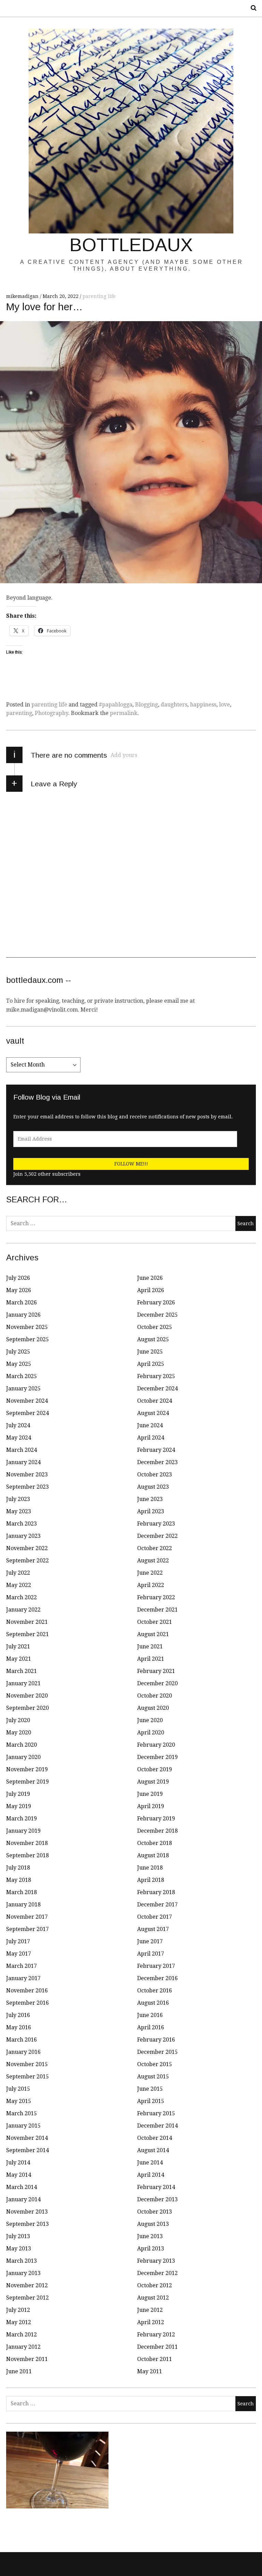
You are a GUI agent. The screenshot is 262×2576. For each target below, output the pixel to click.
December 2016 (157, 1978)
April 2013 (151, 2249)
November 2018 (27, 1843)
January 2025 (23, 1389)
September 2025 (27, 1339)
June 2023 (150, 1499)
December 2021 (157, 1610)
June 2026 (150, 1278)
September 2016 (27, 2003)
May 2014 (19, 2175)
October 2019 (155, 1769)
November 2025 (27, 1327)
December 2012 (157, 2273)
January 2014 (23, 2199)
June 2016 (150, 2015)
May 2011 (150, 2371)
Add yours (124, 755)
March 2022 (21, 1597)
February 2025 (156, 1376)
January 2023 (23, 1536)
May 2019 (19, 1806)
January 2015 (23, 2126)
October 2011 (155, 2359)
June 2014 (150, 2163)
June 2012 (150, 2310)
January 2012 (23, 2347)
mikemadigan (23, 296)
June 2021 (150, 1647)
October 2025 (155, 1327)
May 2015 (19, 2101)
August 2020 (153, 1708)
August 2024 (153, 1413)
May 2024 (19, 1438)
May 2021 (19, 1659)
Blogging (147, 705)
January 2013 (23, 2273)
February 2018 (156, 1892)
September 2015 (27, 2077)
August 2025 (153, 1339)
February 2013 (156, 2261)
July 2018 (18, 1868)
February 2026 (156, 1303)
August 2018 (153, 1855)
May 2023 (19, 1511)
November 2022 (27, 1548)
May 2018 (19, 1880)
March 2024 (21, 1450)
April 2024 (151, 1438)
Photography (52, 713)
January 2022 (23, 1610)
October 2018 (155, 1843)
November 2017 (27, 1917)
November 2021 (27, 1622)
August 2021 (153, 1634)
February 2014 (156, 2187)
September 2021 (27, 1634)
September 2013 (27, 2224)
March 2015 (21, 2113)
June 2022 (150, 1573)
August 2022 (153, 1561)
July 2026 (18, 1278)
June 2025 (150, 1352)
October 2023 (155, 1475)
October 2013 (155, 2212)
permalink (124, 713)
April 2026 (151, 1290)
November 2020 (27, 1696)
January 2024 (23, 1462)
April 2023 (151, 1511)
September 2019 (27, 1782)
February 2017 (156, 1966)
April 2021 (151, 1659)
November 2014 (27, 2138)
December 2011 (157, 2347)
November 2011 (27, 2359)
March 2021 (21, 1671)
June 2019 (150, 1794)
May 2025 (19, 1364)
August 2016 (153, 2003)
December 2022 (157, 1536)
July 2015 (18, 2089)
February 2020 (156, 1745)
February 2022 (156, 1597)
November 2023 (27, 1475)
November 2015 (27, 2064)
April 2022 (151, 1585)
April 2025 (151, 1364)
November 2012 (27, 2285)
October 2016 (155, 1991)
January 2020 (23, 1757)
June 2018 (150, 1868)
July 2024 (18, 1425)
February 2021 (156, 1671)
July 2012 (18, 2310)
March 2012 (21, 2335)
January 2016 (23, 2052)
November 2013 (27, 2212)
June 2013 (150, 2236)
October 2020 (155, 1696)
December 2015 (157, 2052)
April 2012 (151, 2322)
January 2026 (23, 1315)
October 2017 (155, 1917)
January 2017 (23, 1978)
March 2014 (21, 2187)
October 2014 (155, 2138)
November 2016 (27, 1991)
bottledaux (131, 245)
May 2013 (19, 2249)
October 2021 (155, 1622)
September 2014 (27, 2150)
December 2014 (157, 2126)
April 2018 (151, 1880)
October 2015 (155, 2064)
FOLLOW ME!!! (131, 1164)
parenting (19, 713)
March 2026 (21, 1303)
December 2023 (157, 1462)
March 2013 (21, 2261)
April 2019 (151, 1806)
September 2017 (27, 1929)
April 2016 (151, 2027)
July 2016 (18, 2015)
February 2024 (156, 1450)
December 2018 (157, 1831)
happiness (203, 705)
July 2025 (18, 1352)
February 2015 (156, 2113)
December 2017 (157, 1905)
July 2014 (18, 2163)
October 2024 (155, 1401)
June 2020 (150, 1720)
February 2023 (156, 1524)
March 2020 (21, 1745)
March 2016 (21, 2040)
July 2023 (18, 1499)
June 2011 (19, 2371)
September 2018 (27, 1855)
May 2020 (19, 1733)
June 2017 (150, 1941)
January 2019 (23, 1831)
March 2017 (21, 1966)
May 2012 (19, 2322)
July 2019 (18, 1794)
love (224, 705)
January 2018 (23, 1905)
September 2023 (27, 1487)
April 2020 (151, 1733)
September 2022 (27, 1561)
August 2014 (153, 2150)
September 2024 (27, 1413)
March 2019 (21, 1819)
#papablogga (116, 705)
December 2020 (157, 1683)
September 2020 (27, 1708)
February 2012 (156, 2335)
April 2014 (151, 2175)
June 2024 (150, 1425)
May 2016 (19, 2027)
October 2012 (155, 2285)
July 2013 (18, 2236)
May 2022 (19, 1585)
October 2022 (155, 1548)
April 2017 (151, 1954)
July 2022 (18, 1573)
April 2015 (151, 2101)
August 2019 (153, 1782)
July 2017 (18, 1941)
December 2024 (157, 1389)
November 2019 (27, 1769)
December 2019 (157, 1757)
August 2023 (153, 1487)
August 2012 (153, 2298)
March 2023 (21, 1524)
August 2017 (153, 1929)
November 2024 (27, 1401)
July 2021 (18, 1647)
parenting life (99, 296)
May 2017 (19, 1954)
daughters (174, 705)
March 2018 (21, 1892)
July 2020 (18, 1720)
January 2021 (23, 1683)
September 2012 (27, 2298)
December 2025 (157, 1315)
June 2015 (150, 2089)
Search (251, 8)
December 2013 (157, 2199)
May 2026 (19, 1290)
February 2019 (156, 1819)
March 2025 (21, 1376)
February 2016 (156, 2040)
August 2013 (153, 2224)
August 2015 (153, 2077)
